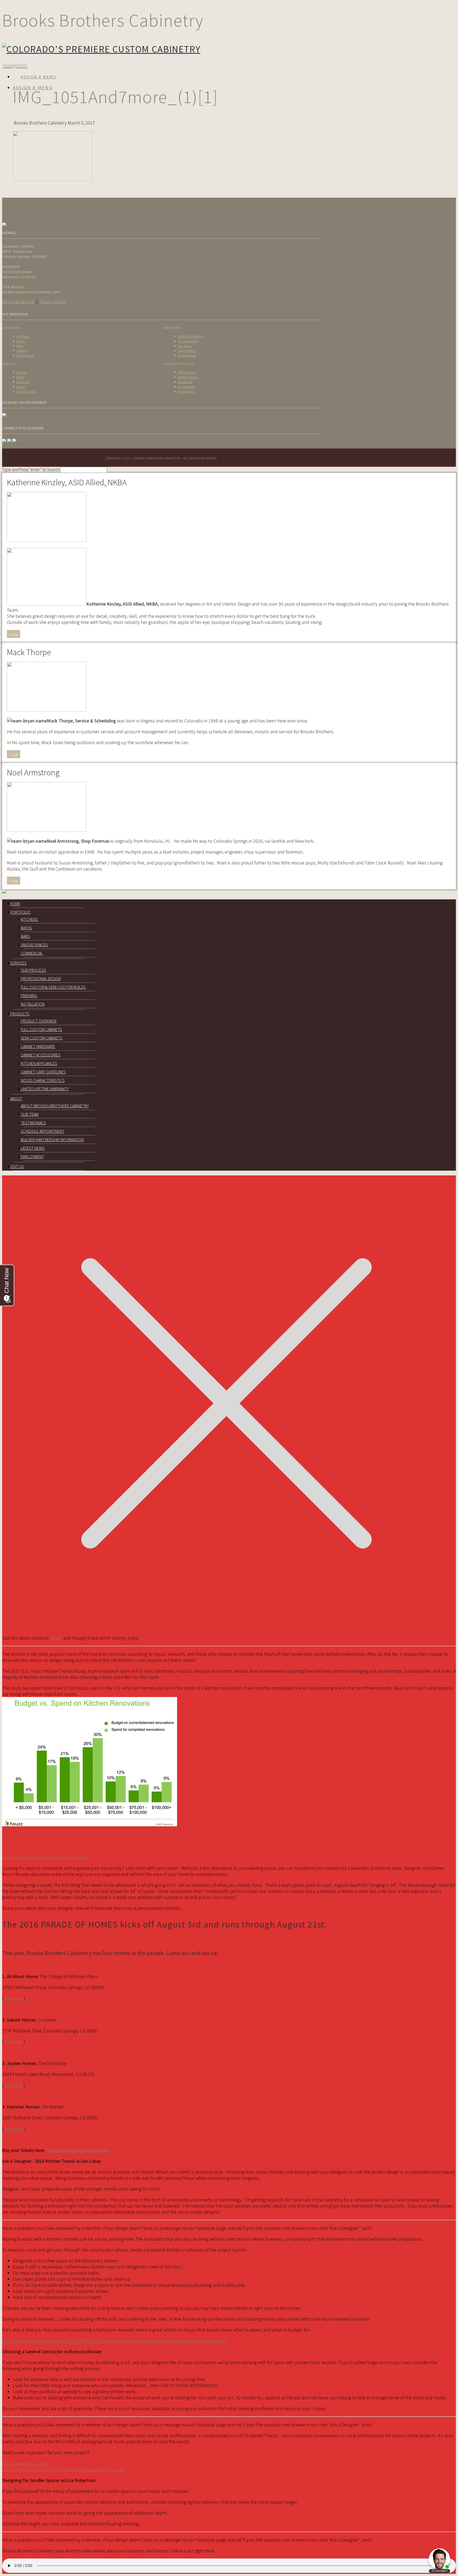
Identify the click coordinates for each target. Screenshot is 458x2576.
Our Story (185, 346)
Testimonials (187, 355)
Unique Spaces (34, 945)
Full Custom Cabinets (41, 1029)
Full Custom (186, 372)
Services (18, 963)
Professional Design (41, 979)
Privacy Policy (53, 301)
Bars (20, 346)
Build (20, 377)
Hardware (185, 382)
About (16, 1099)
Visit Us (17, 1166)
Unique (22, 350)
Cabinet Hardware (38, 1046)
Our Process (26, 391)
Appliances (186, 391)
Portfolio (20, 912)
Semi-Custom (188, 377)
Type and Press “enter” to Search (31, 469)
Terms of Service (18, 301)
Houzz (56, 1638)
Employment (32, 1157)
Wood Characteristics (43, 1080)
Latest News (187, 350)
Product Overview (39, 1021)
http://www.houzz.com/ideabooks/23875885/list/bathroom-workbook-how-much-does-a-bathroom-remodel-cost (114, 2341)
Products (20, 1014)
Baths (21, 341)
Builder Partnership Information (52, 1140)
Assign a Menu (38, 77)
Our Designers (188, 341)
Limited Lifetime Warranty (45, 1089)
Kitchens (23, 336)
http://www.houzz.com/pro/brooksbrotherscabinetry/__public (64, 2469)
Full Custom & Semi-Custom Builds (53, 987)
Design (22, 372)
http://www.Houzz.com (25, 2463)
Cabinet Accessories (41, 1055)
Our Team (30, 1114)
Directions (14, 1998)
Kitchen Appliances (39, 1063)
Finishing (23, 382)
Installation (33, 1004)
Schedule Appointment (43, 1131)
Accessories (187, 387)
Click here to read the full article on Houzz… (46, 1857)
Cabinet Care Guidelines (43, 1072)
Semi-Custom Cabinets (42, 1038)
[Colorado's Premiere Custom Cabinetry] (101, 49)
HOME (15, 904)
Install (21, 387)
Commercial (26, 355)
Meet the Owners (190, 336)
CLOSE (14, 635)
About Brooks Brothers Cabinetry (55, 1106)
